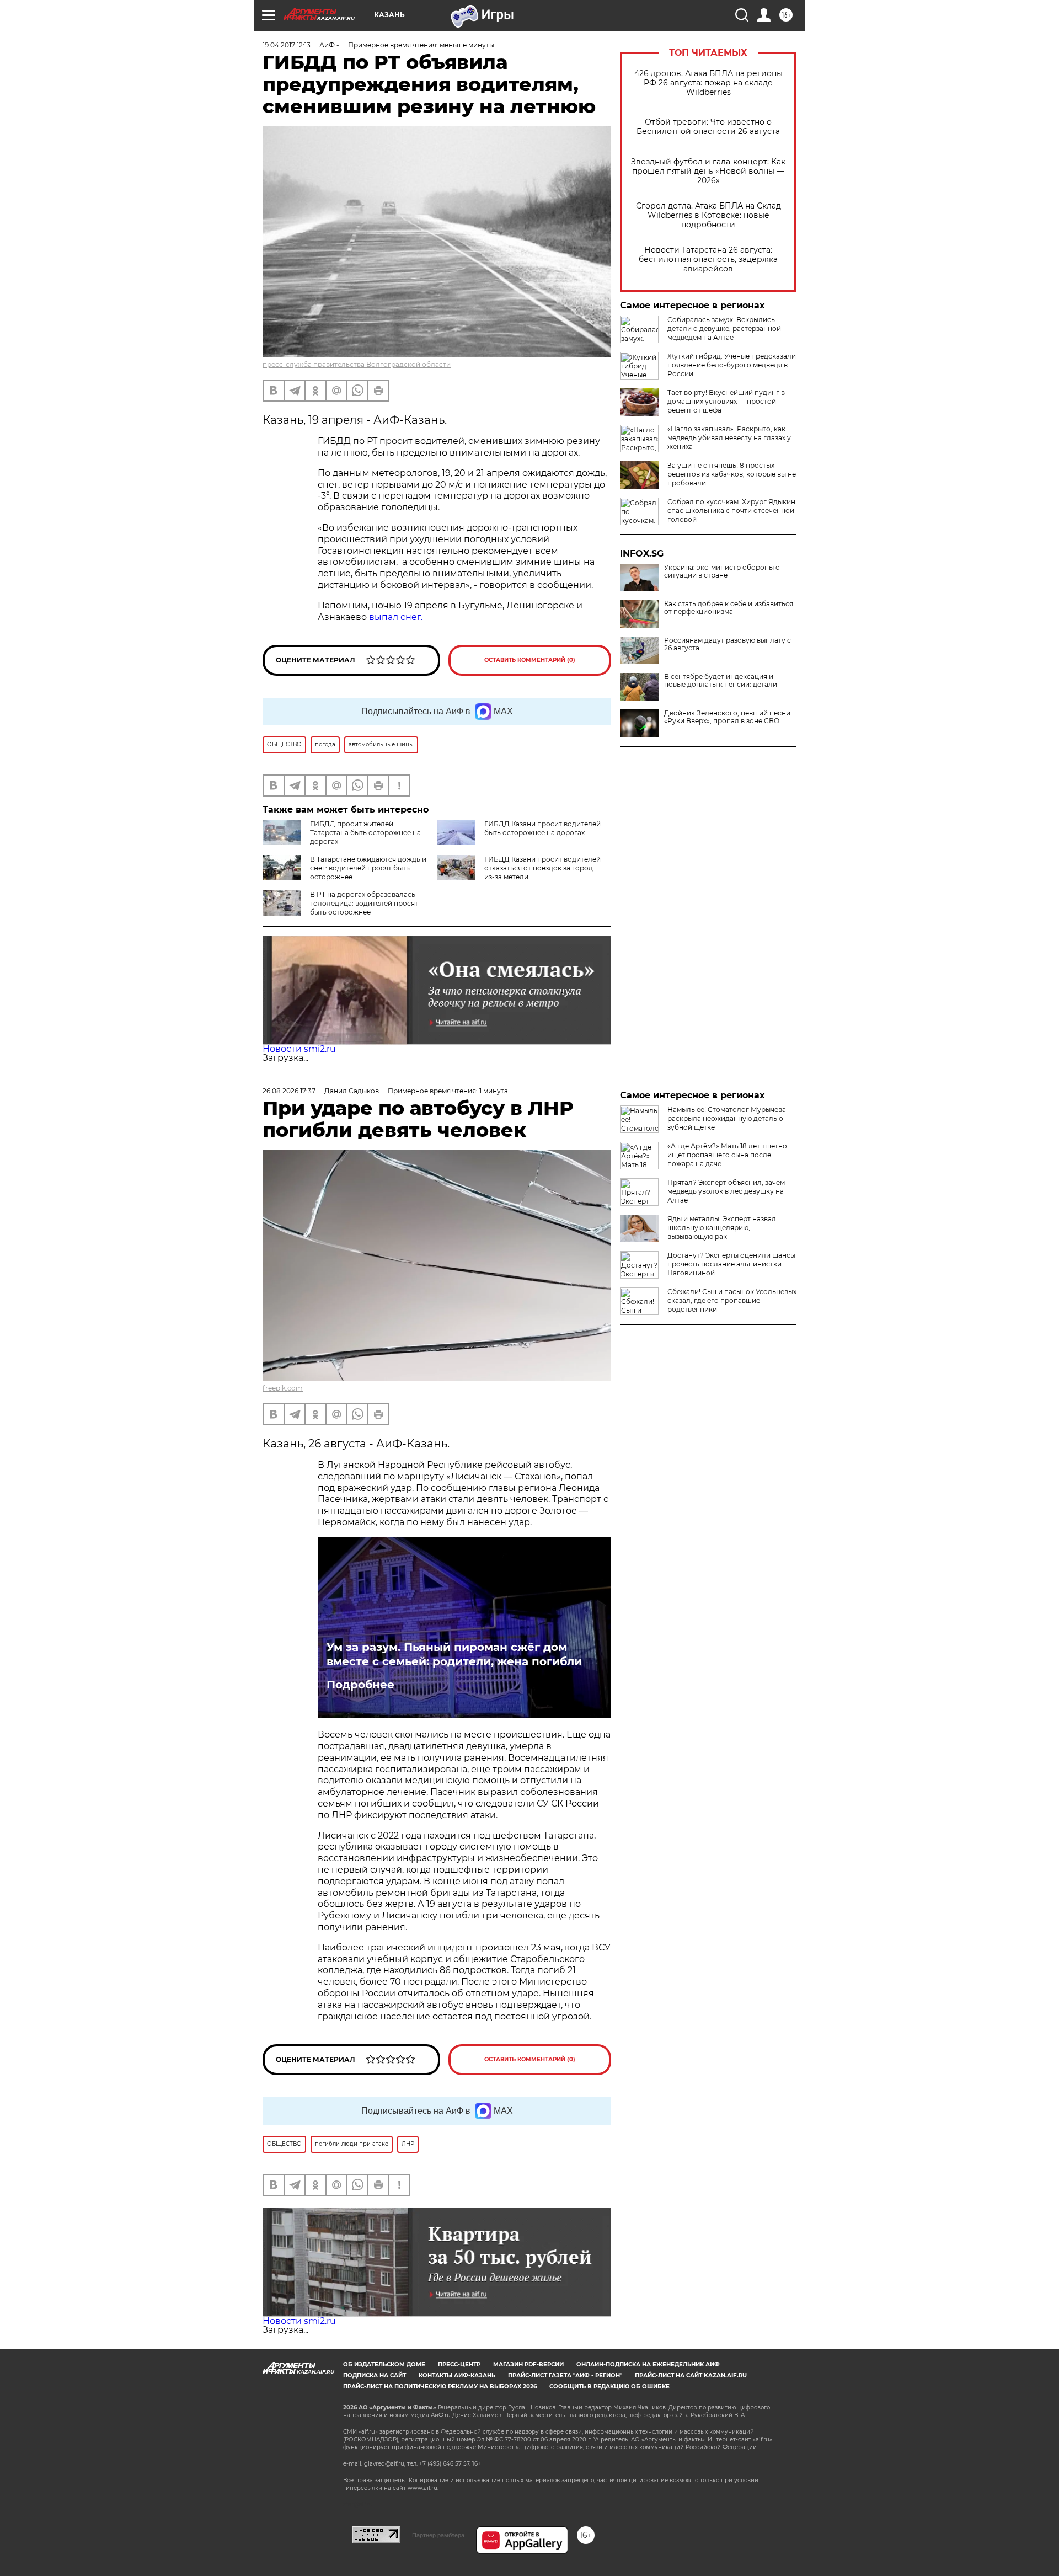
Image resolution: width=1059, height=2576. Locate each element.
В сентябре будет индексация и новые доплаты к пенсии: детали (721, 681)
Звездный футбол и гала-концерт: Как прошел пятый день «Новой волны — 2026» (708, 171)
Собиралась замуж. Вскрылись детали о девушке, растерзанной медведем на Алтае (724, 328)
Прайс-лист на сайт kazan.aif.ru (691, 2375)
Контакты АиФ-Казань (457, 2375)
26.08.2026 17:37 (289, 1091)
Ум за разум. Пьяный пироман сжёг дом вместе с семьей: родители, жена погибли (454, 1654)
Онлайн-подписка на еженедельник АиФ (648, 2364)
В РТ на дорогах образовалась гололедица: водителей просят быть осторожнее (364, 903)
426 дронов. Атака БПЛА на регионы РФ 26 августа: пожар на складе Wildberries (708, 83)
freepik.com (283, 1388)
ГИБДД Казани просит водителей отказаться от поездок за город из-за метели (542, 868)
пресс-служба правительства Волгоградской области (357, 364)
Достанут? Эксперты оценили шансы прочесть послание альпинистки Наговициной (731, 1264)
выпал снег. (396, 617)
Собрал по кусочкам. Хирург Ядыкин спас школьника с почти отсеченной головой (731, 511)
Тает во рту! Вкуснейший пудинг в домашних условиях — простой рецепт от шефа (726, 401)
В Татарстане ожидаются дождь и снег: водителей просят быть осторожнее (368, 868)
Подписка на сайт (375, 2375)
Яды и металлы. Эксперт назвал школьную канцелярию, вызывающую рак (722, 1228)
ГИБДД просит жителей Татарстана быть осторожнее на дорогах (365, 833)
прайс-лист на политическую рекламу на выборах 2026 (440, 2387)
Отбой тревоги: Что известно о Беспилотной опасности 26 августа (708, 127)
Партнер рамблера (438, 2535)
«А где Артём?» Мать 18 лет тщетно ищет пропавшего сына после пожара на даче (727, 1155)
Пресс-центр (459, 2364)
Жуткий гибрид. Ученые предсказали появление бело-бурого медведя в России (732, 365)
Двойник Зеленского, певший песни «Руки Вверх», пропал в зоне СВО (727, 717)
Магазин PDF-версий (528, 2364)
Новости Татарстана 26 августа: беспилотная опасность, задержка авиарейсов (708, 260)
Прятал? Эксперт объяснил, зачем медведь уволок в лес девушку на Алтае (726, 1191)
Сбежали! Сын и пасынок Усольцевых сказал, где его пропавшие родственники (732, 1300)
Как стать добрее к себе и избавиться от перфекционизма (729, 608)
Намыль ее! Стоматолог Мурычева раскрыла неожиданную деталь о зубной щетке (727, 1118)
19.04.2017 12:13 (287, 45)
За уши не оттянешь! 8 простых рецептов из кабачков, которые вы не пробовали (732, 474)
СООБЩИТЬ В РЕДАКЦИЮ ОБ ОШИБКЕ (609, 2387)
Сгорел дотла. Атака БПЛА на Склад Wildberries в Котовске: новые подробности (708, 215)
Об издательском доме (384, 2364)
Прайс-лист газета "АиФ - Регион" (565, 2375)
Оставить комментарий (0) (530, 660)
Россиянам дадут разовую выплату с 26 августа (728, 644)
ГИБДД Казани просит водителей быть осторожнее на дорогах (542, 828)
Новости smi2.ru (299, 1049)
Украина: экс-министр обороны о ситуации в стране (722, 571)
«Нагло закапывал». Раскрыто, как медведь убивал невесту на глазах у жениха (729, 438)
